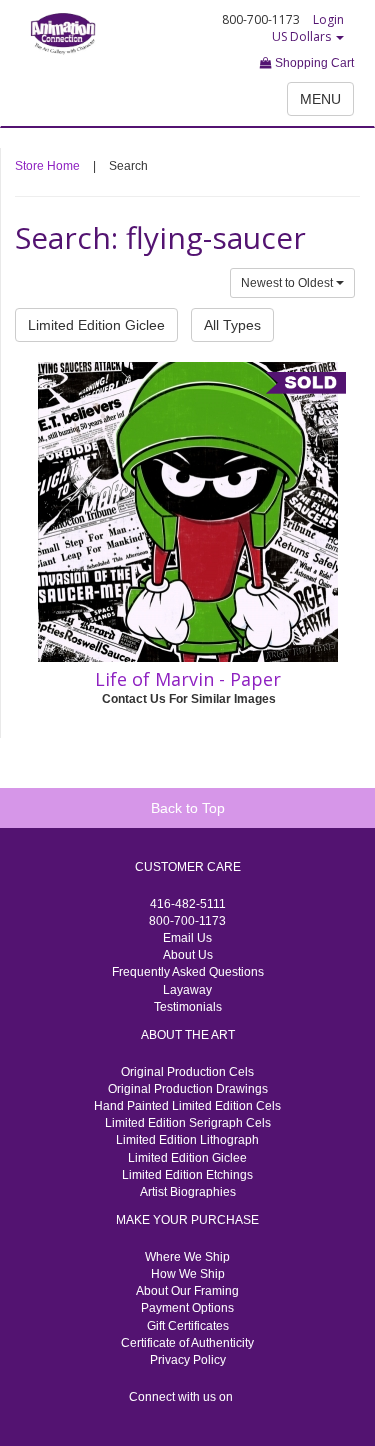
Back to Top (188, 808)
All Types (232, 325)
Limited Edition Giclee (96, 325)
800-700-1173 (187, 921)
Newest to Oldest (288, 283)
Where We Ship (187, 1257)
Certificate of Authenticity (187, 1343)
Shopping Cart (313, 63)
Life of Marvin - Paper (188, 679)
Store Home (47, 166)
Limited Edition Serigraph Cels (188, 1123)
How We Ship (188, 1274)
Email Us (187, 938)
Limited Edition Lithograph (187, 1140)
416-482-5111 (188, 904)
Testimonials (188, 1007)
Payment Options (187, 1308)
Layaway (187, 990)
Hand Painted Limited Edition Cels (187, 1106)
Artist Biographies (188, 1192)
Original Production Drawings (188, 1089)
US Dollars (303, 36)
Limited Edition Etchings (187, 1175)
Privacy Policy (188, 1360)
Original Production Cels (187, 1072)
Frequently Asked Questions (188, 972)
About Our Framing (187, 1291)
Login (328, 19)
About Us (188, 955)
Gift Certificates (188, 1326)
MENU (320, 99)
